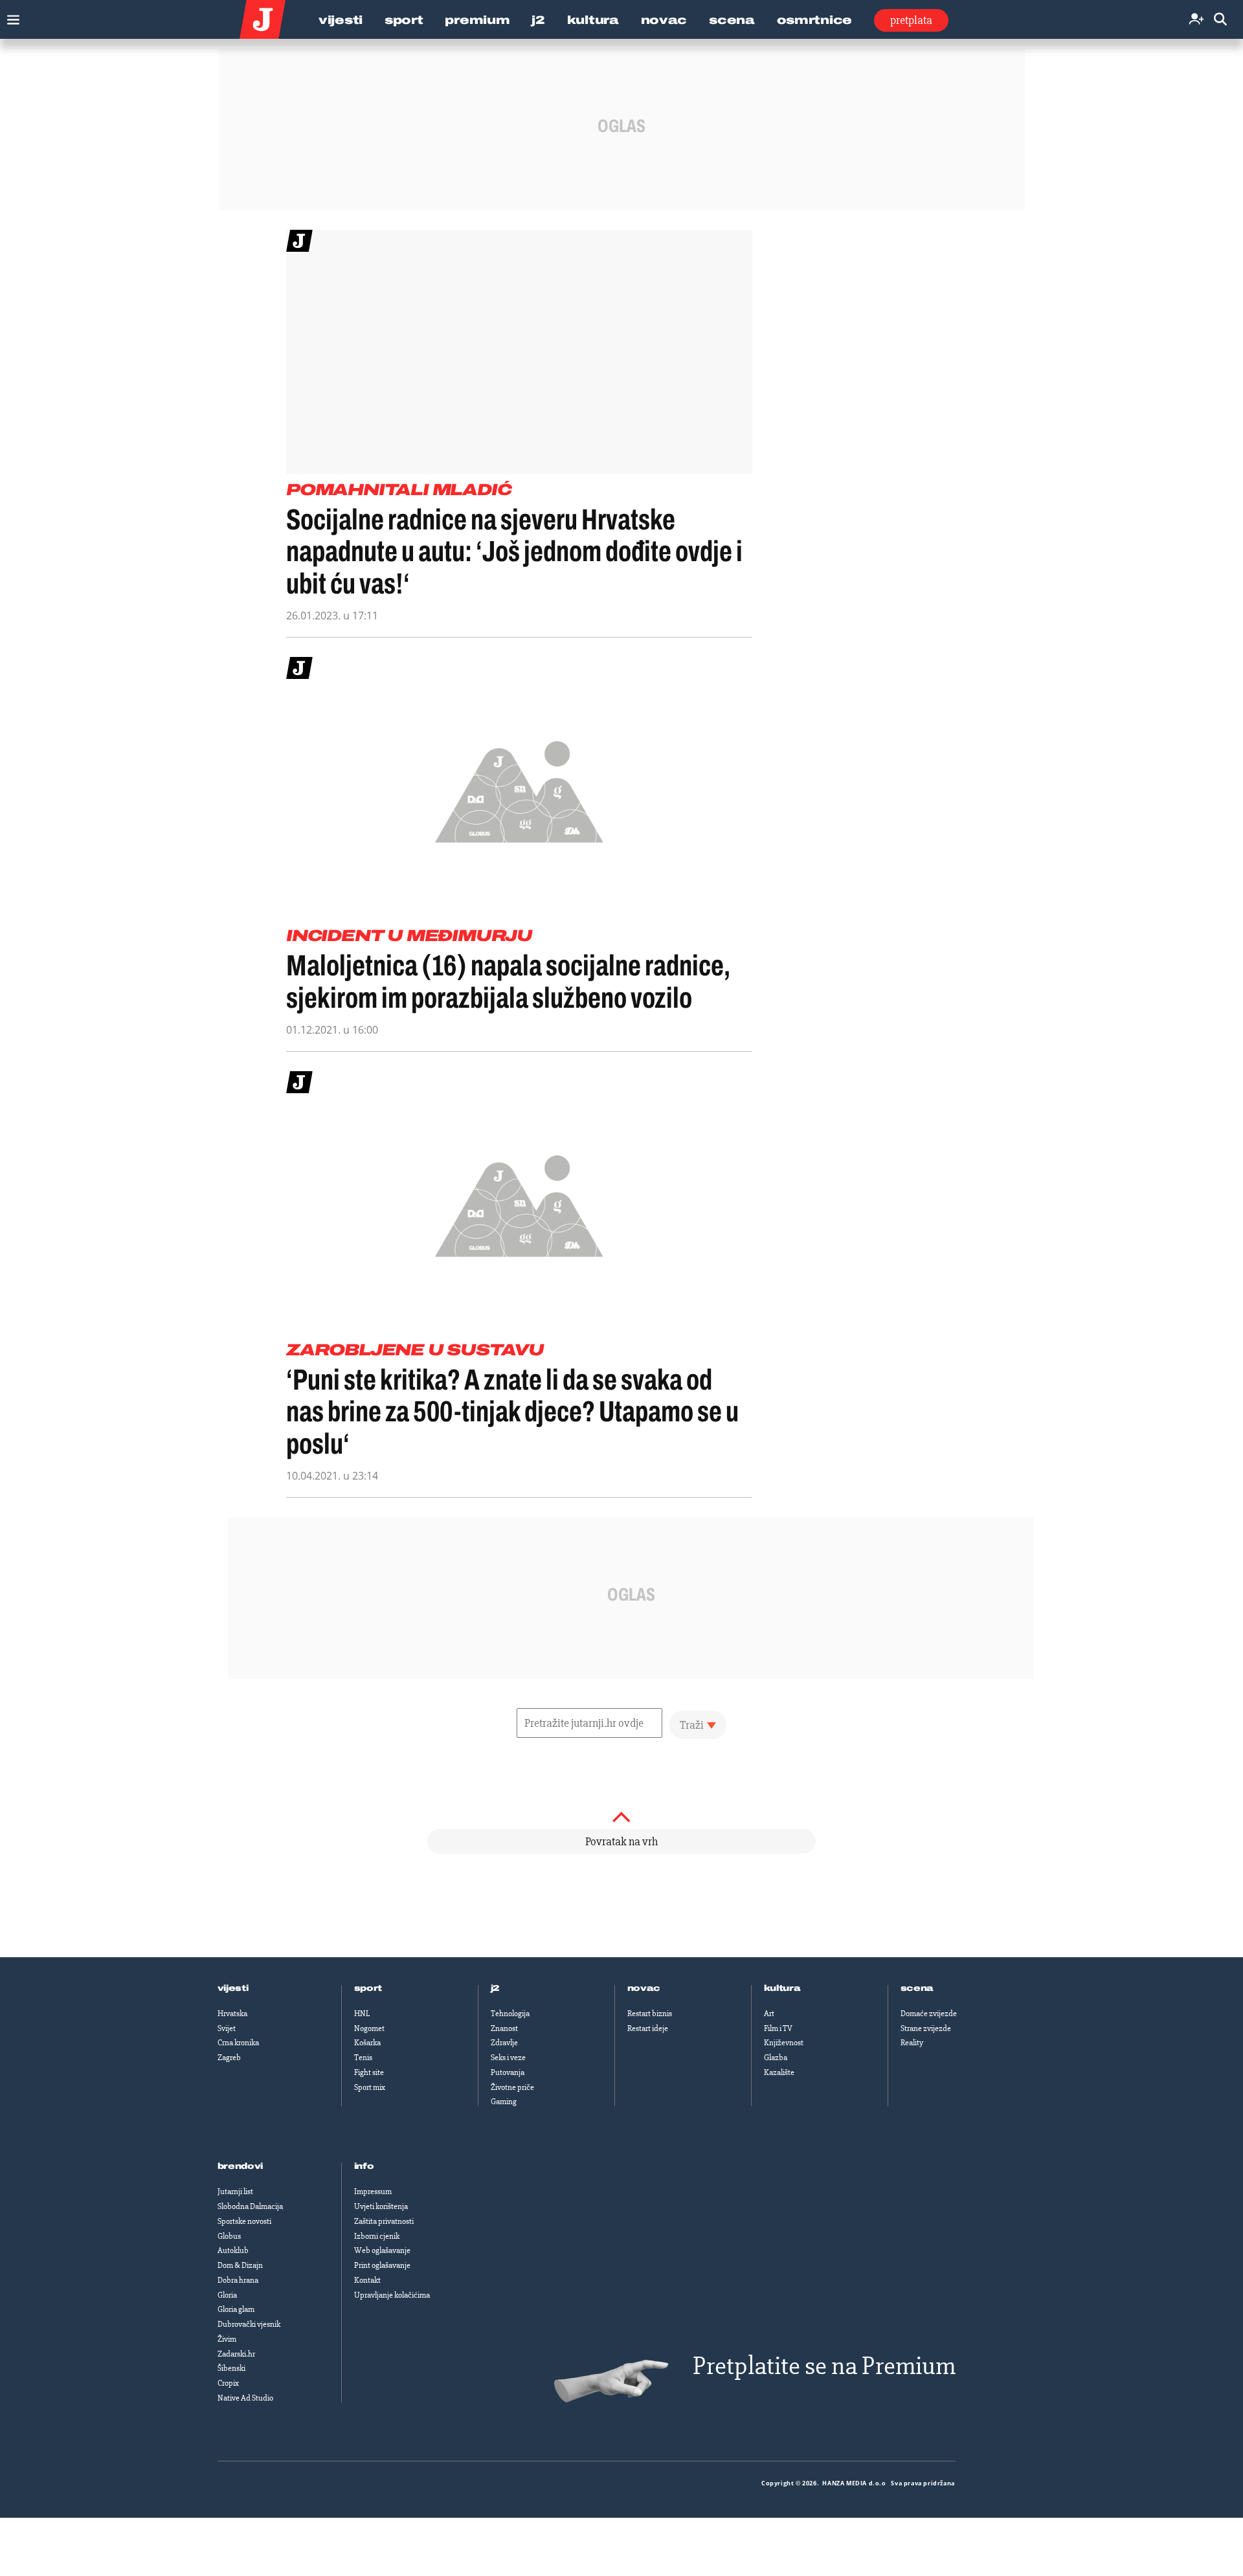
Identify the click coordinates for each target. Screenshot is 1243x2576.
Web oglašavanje (382, 2250)
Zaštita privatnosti (384, 2221)
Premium (477, 20)
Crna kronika (238, 2043)
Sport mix (370, 2087)
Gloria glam (236, 2309)
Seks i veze (508, 2058)
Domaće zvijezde (929, 2014)
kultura (782, 1988)
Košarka (367, 2043)
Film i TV (778, 2028)
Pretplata (911, 20)
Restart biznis (650, 2014)
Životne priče (512, 2087)
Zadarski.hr (236, 2354)
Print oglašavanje (382, 2265)
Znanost (504, 2028)
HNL (362, 2014)
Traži (692, 1725)
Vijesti (341, 20)
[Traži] (1220, 20)
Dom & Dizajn (240, 2265)
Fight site (369, 2072)
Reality (912, 2043)
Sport (404, 20)
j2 (495, 1988)
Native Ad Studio (245, 2398)
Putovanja (508, 2072)
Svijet (227, 2028)
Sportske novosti (244, 2221)
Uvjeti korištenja (381, 2206)
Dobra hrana (238, 2280)
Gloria (227, 2295)
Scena (732, 20)
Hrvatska (232, 2014)
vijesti (233, 1988)
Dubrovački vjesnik (249, 2324)
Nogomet (369, 2028)
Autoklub (233, 2250)
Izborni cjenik (377, 2236)
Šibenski (231, 2368)
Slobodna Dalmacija (250, 2206)
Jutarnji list (235, 2192)
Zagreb (229, 2058)
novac (644, 1988)
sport (368, 1988)
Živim (227, 2339)
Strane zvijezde (926, 2028)
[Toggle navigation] (10, 17)
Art (769, 2014)
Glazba (776, 2058)
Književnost (784, 2043)
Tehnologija (510, 2014)
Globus (229, 2236)
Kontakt (367, 2280)
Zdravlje (504, 2043)
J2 (538, 20)
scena (917, 1988)
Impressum (373, 2192)
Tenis (363, 2058)
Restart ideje (648, 2028)
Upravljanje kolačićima (392, 2295)
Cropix (228, 2383)
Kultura (593, 20)
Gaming (504, 2102)
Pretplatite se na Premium (824, 2366)
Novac (664, 20)
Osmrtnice (814, 20)
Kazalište (779, 2072)
